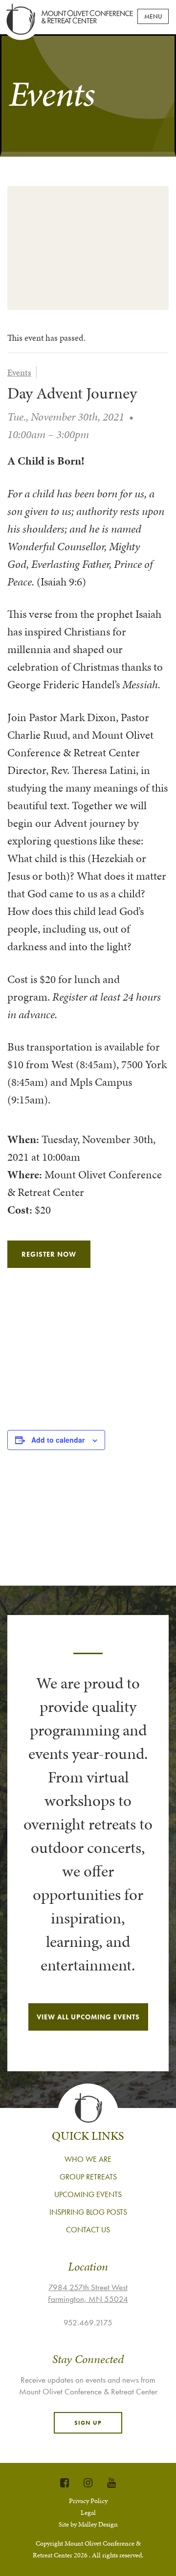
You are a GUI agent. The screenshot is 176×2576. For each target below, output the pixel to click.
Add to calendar (58, 1440)
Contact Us (88, 2230)
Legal (88, 2513)
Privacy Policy (88, 2501)
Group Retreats (88, 2177)
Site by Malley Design (88, 2524)
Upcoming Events (88, 2194)
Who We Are (88, 2159)
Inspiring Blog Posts (88, 2212)
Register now (49, 1254)
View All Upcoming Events (88, 2017)
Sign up (88, 2423)
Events (19, 372)
